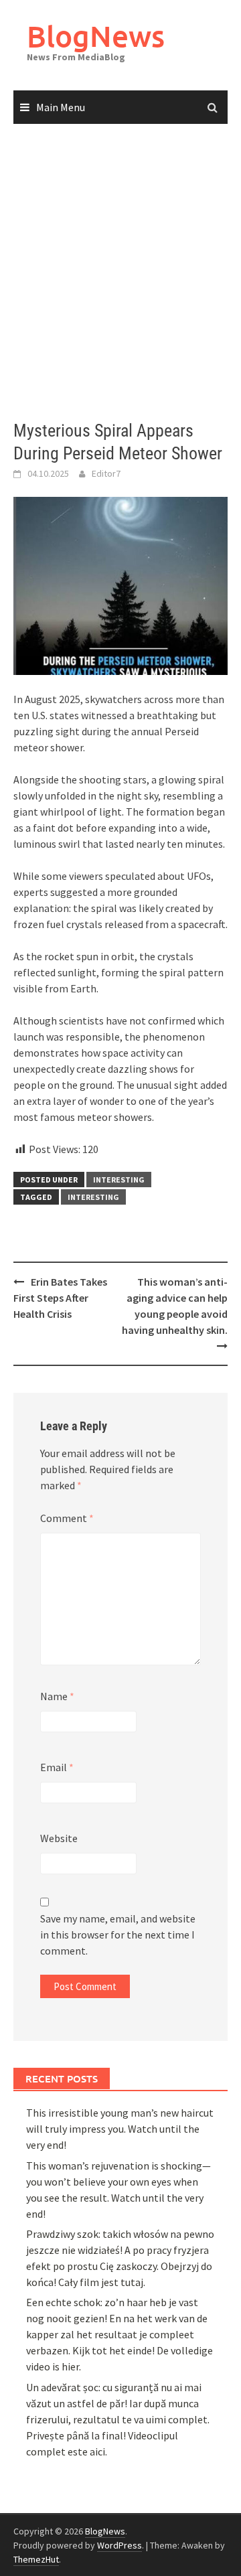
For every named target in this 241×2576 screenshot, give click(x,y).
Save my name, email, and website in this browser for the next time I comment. (118, 1935)
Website (59, 1838)
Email (57, 1767)
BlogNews (96, 36)
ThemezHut (36, 2559)
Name (57, 1696)
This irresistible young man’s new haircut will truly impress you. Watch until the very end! (120, 2129)
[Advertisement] (120, 273)
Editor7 (106, 473)
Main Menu (61, 107)
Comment (67, 1518)
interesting (119, 1180)
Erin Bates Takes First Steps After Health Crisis (60, 1298)
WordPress (119, 2545)
